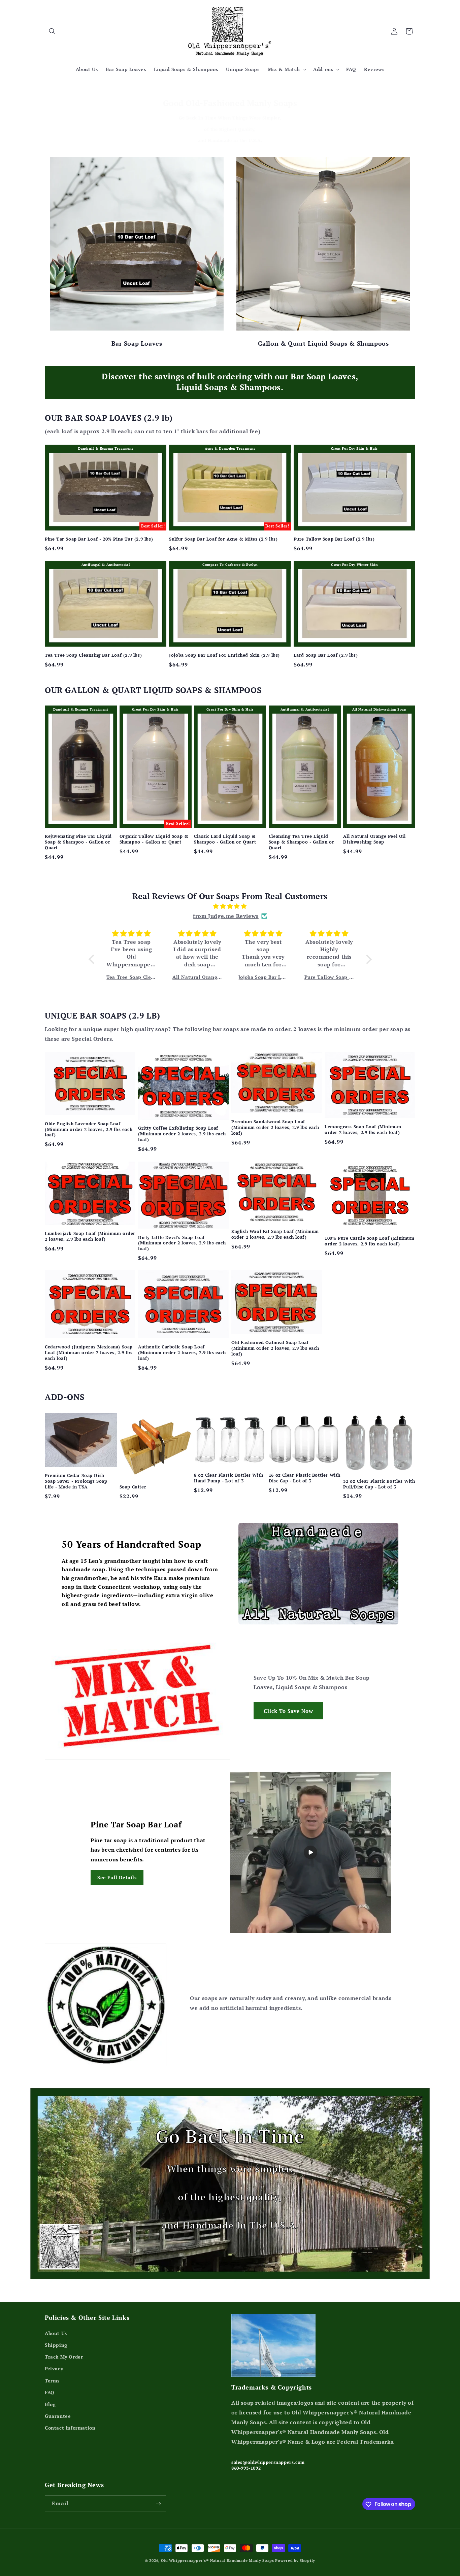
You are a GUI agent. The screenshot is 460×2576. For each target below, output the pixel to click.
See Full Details (117, 1877)
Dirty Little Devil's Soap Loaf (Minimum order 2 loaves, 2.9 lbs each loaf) (182, 1243)
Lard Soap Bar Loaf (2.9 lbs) (326, 655)
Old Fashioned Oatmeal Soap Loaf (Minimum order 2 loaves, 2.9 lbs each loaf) (275, 1348)
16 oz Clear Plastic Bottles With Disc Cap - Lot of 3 (305, 1478)
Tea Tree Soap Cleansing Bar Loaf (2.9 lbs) (93, 655)
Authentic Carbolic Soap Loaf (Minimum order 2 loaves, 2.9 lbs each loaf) (182, 1353)
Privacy (54, 2369)
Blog (50, 2404)
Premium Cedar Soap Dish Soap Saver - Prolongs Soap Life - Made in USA (76, 1481)
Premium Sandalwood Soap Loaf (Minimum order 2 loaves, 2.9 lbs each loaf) (275, 1128)
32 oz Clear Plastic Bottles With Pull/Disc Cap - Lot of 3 (379, 1484)
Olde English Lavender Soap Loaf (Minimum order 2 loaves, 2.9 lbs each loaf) (89, 1129)
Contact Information (70, 2428)
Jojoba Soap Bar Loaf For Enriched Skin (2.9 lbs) (224, 655)
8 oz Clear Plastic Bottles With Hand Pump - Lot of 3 (229, 1478)
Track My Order (64, 2357)
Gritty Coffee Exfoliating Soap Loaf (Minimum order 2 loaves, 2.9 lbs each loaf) (182, 1134)
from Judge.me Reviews (226, 916)
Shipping (56, 2345)
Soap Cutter (133, 1487)
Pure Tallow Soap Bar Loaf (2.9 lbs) (334, 539)
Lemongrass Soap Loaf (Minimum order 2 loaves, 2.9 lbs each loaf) (363, 1130)
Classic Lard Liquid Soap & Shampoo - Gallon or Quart (225, 839)
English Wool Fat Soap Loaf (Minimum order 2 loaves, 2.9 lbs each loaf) (275, 1234)
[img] (230, 906)
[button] (52, 31)
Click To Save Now (288, 1711)
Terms (52, 2381)
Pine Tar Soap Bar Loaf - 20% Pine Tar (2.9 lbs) (99, 539)
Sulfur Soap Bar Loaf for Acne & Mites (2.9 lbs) (223, 539)
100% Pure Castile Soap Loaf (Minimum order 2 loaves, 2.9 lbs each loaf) (370, 1241)
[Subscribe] (158, 2504)
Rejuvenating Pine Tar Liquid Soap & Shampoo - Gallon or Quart (78, 842)
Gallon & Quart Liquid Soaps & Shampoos (323, 343)
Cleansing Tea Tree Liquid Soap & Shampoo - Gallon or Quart (302, 842)
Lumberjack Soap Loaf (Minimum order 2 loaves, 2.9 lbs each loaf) (90, 1236)
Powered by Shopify (295, 2561)
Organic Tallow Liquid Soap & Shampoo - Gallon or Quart (154, 839)
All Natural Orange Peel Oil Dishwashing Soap (374, 839)
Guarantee (58, 2416)
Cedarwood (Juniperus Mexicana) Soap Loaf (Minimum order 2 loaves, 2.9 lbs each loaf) (89, 1353)
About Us (56, 2333)
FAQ (50, 2392)
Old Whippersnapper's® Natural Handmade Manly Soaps (218, 2561)
